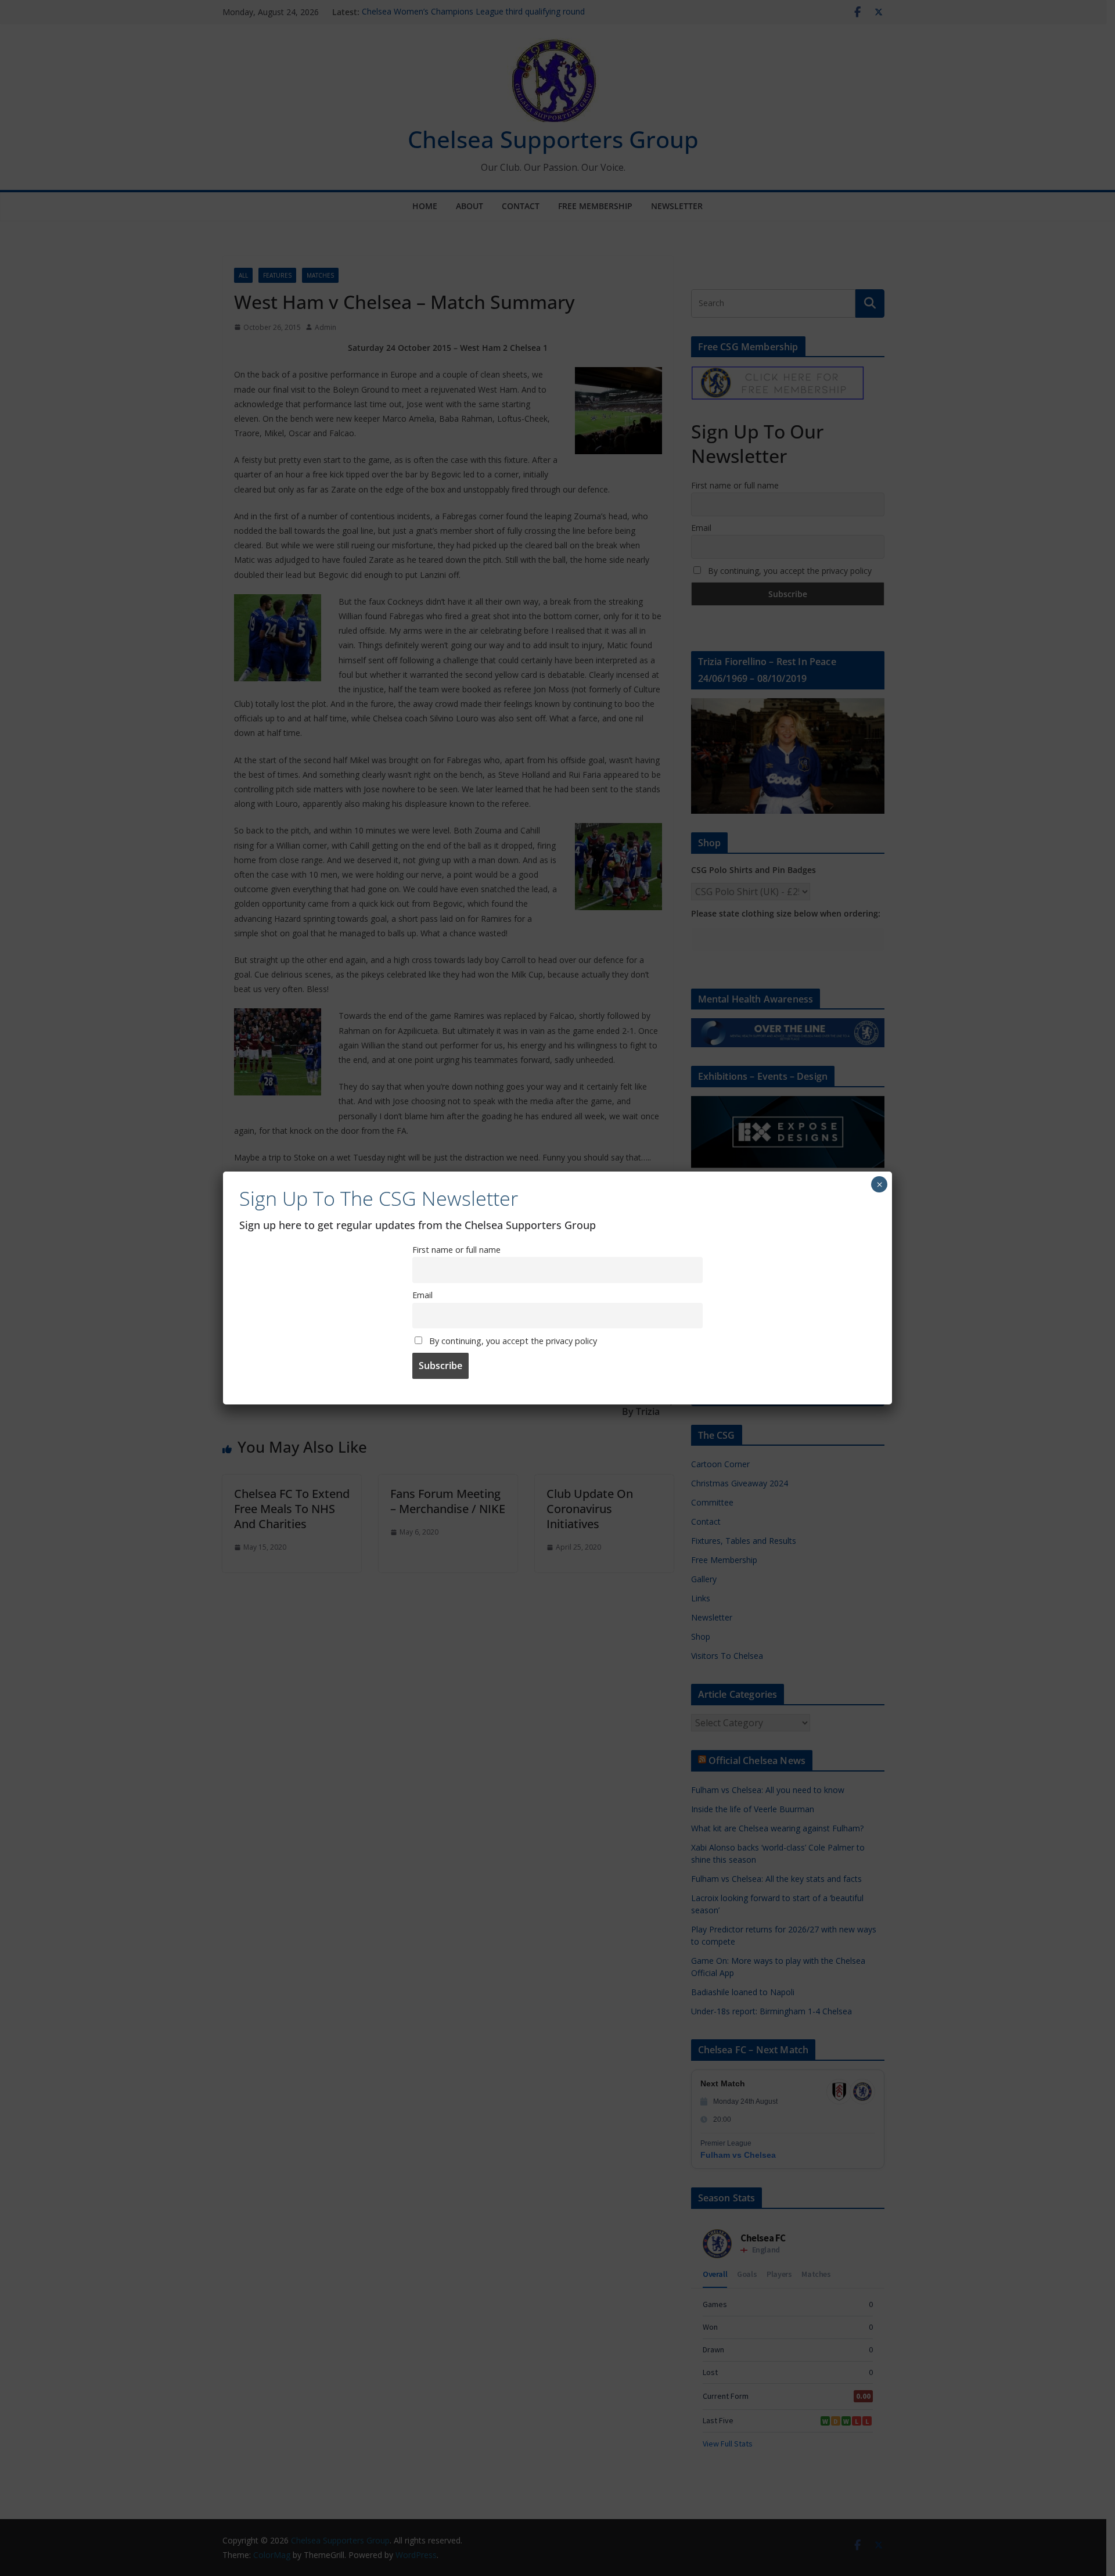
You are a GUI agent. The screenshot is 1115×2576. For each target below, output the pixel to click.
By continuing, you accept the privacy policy (512, 1341)
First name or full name (456, 1250)
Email (422, 1295)
